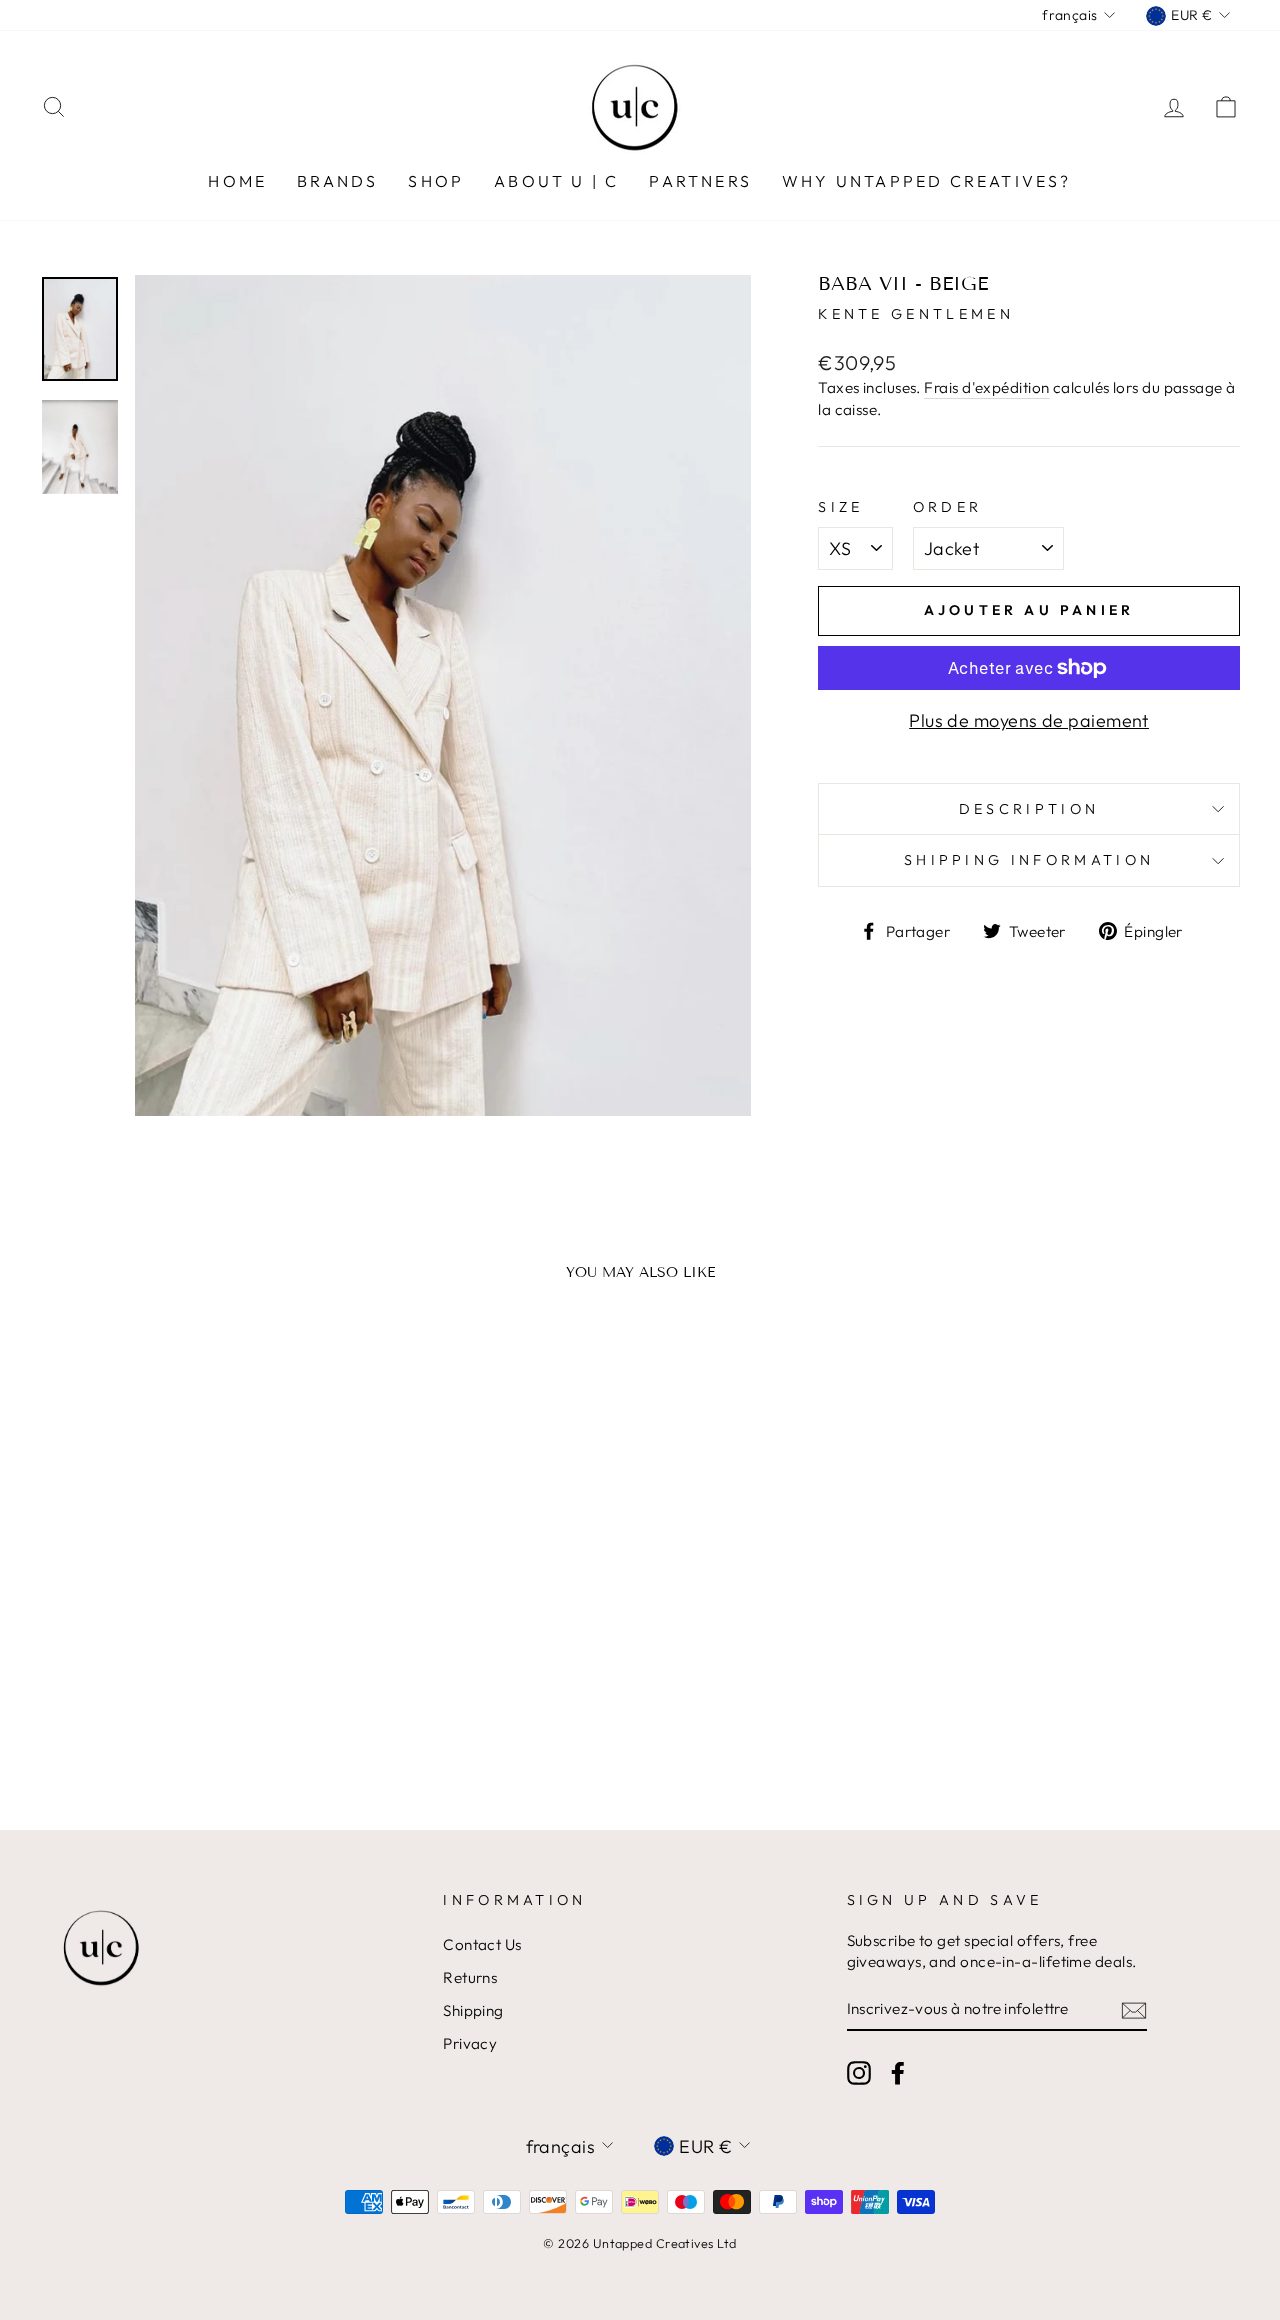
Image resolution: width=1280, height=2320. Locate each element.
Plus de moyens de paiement (1029, 720)
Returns (470, 1977)
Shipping (473, 2010)
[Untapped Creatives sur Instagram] (859, 2073)
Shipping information (1029, 860)
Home (237, 181)
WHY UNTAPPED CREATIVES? (927, 181)
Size (840, 507)
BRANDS (337, 181)
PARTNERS (700, 181)
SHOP (436, 181)
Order (948, 507)
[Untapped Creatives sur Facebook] (898, 2073)
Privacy (470, 2043)
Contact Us (482, 1944)
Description (1029, 809)
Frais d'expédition (986, 387)
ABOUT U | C (556, 181)
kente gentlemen (916, 314)
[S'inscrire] (1134, 2009)
